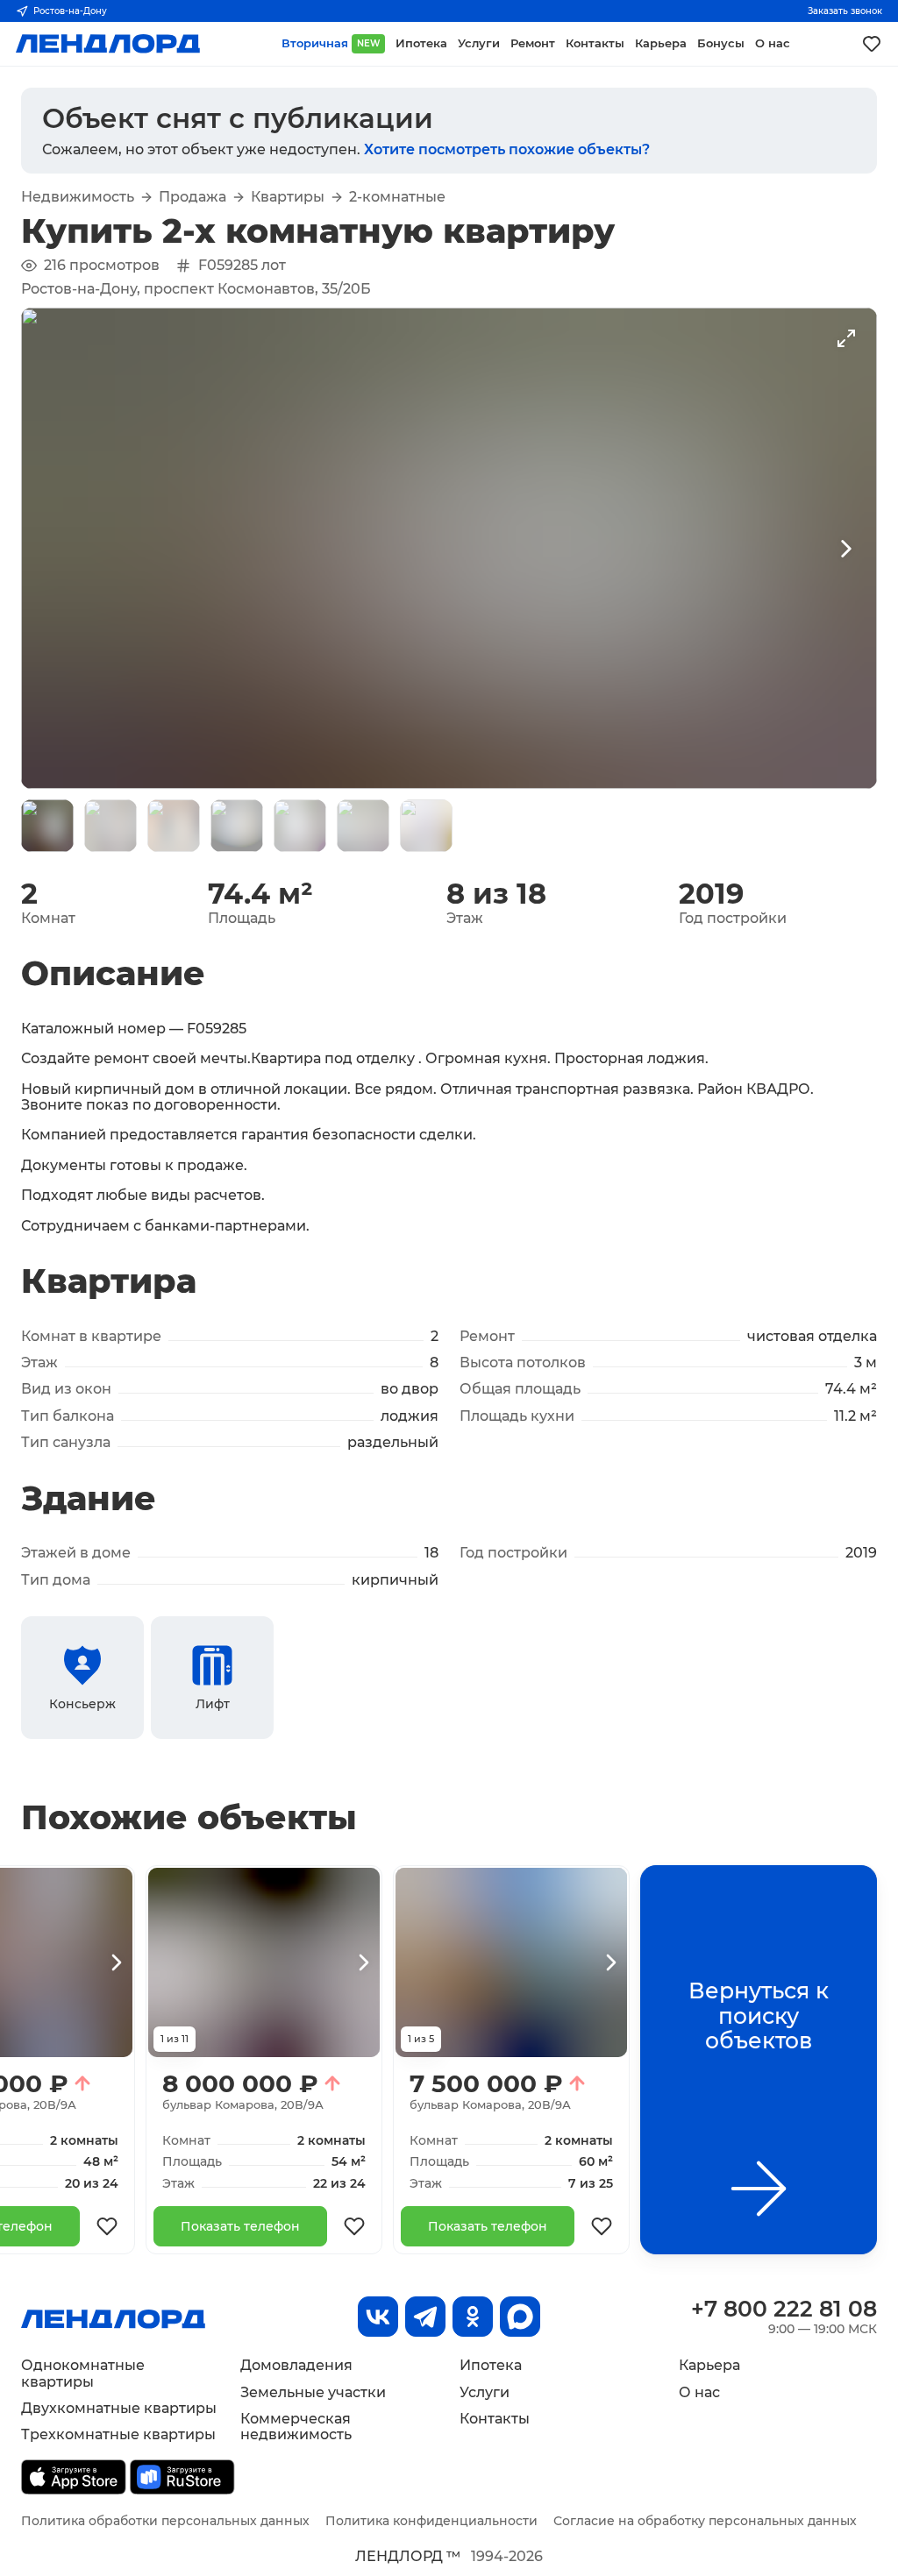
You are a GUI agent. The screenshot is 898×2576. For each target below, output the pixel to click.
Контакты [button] (595, 43)
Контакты (495, 2419)
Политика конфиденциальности (431, 2521)
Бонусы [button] (721, 43)
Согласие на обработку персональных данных (705, 2521)
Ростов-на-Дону (70, 11)
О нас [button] (773, 43)
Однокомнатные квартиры (83, 2373)
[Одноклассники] (473, 2317)
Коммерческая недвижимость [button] (296, 2427)
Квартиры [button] (288, 197)
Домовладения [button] (296, 2365)
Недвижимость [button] (78, 197)
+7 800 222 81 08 (784, 2309)
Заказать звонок (845, 11)
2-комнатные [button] (397, 197)
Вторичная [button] (331, 43)
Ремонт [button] (533, 43)
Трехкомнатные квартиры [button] (118, 2434)
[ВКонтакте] (378, 2317)
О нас (699, 2392)
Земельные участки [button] (313, 2392)
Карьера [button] (661, 43)
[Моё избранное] (872, 44)
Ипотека (491, 2365)
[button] (47, 826)
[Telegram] (425, 2317)
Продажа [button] (192, 197)
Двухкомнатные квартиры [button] (119, 2408)
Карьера (709, 2365)
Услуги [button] (479, 43)
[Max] (520, 2317)
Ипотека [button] (421, 43)
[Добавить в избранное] (107, 2226)
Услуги (485, 2392)
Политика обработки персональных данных (165, 2521)
